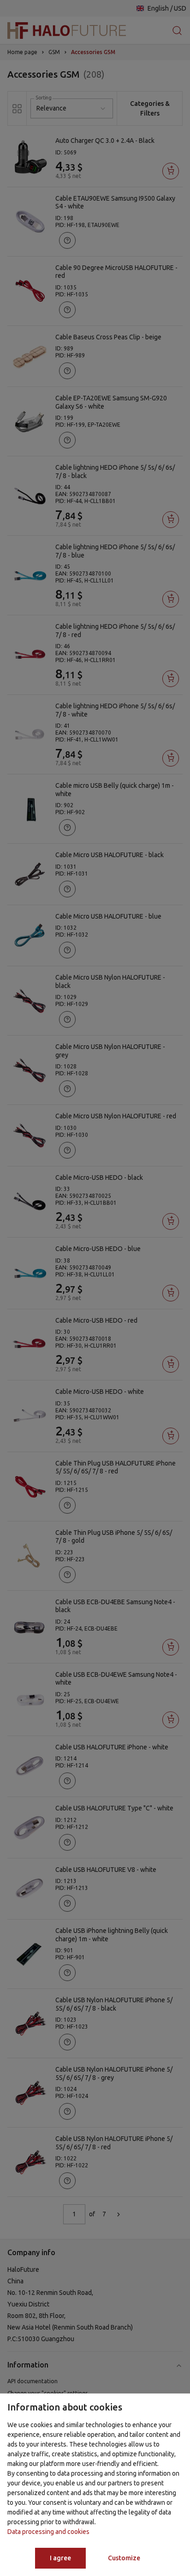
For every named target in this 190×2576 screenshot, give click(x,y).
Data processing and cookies (48, 2532)
